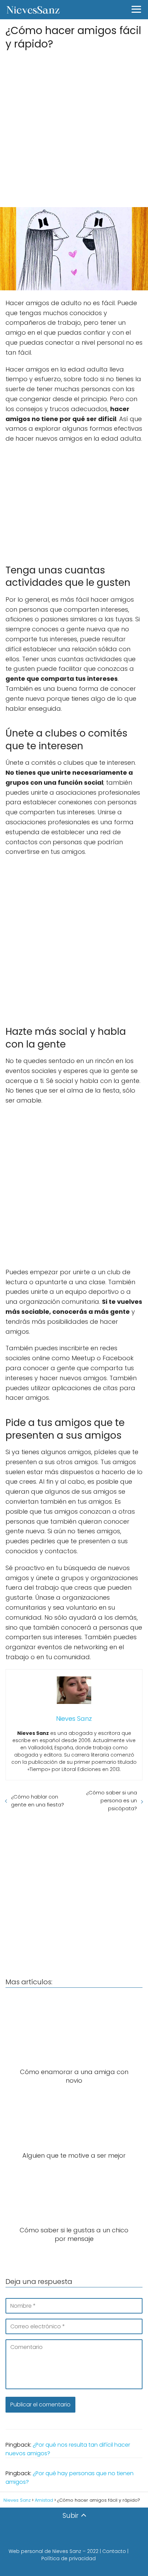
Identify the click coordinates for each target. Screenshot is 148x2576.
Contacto (114, 2551)
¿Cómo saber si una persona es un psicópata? (112, 1800)
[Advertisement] (74, 126)
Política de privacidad (68, 2558)
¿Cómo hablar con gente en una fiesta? (38, 1801)
